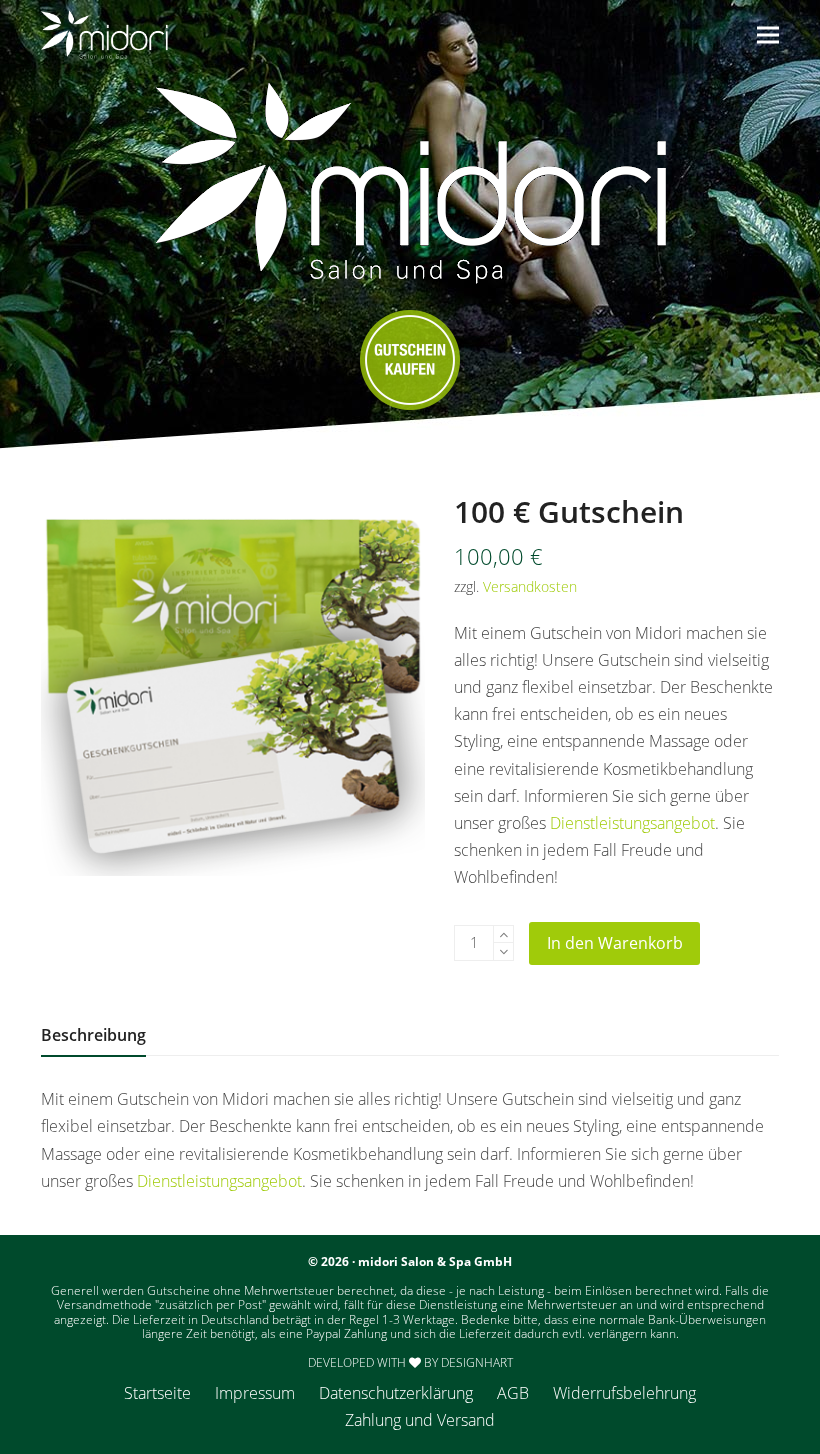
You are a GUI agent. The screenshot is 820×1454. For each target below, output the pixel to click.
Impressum (255, 1393)
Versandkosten (530, 586)
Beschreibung (93, 1035)
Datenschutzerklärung (396, 1393)
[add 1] (503, 934)
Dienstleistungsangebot (632, 823)
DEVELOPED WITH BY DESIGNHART (410, 1362)
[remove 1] (503, 951)
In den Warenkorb (615, 943)
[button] (768, 34)
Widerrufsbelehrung (624, 1393)
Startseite (157, 1393)
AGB (513, 1393)
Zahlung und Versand (420, 1420)
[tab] (93, 1035)
